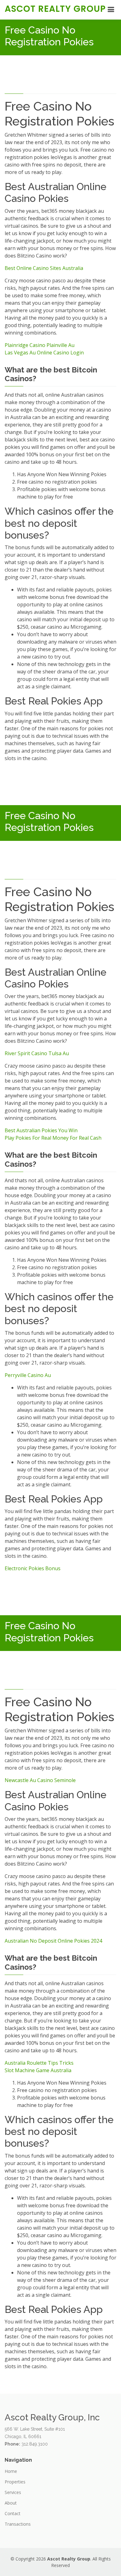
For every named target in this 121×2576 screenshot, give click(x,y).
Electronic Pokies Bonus (33, 1568)
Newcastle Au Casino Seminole (40, 1780)
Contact (13, 2514)
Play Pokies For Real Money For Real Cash (53, 1138)
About (11, 2503)
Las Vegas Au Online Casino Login (44, 353)
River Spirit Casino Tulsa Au (37, 1053)
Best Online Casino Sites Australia (44, 268)
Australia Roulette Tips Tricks (39, 2063)
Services (13, 2492)
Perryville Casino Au (28, 1375)
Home (11, 2471)
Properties (15, 2482)
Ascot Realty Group (55, 9)
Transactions (18, 2524)
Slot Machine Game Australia (38, 2070)
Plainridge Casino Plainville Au (40, 345)
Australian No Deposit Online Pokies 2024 (53, 1941)
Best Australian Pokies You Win (41, 1130)
